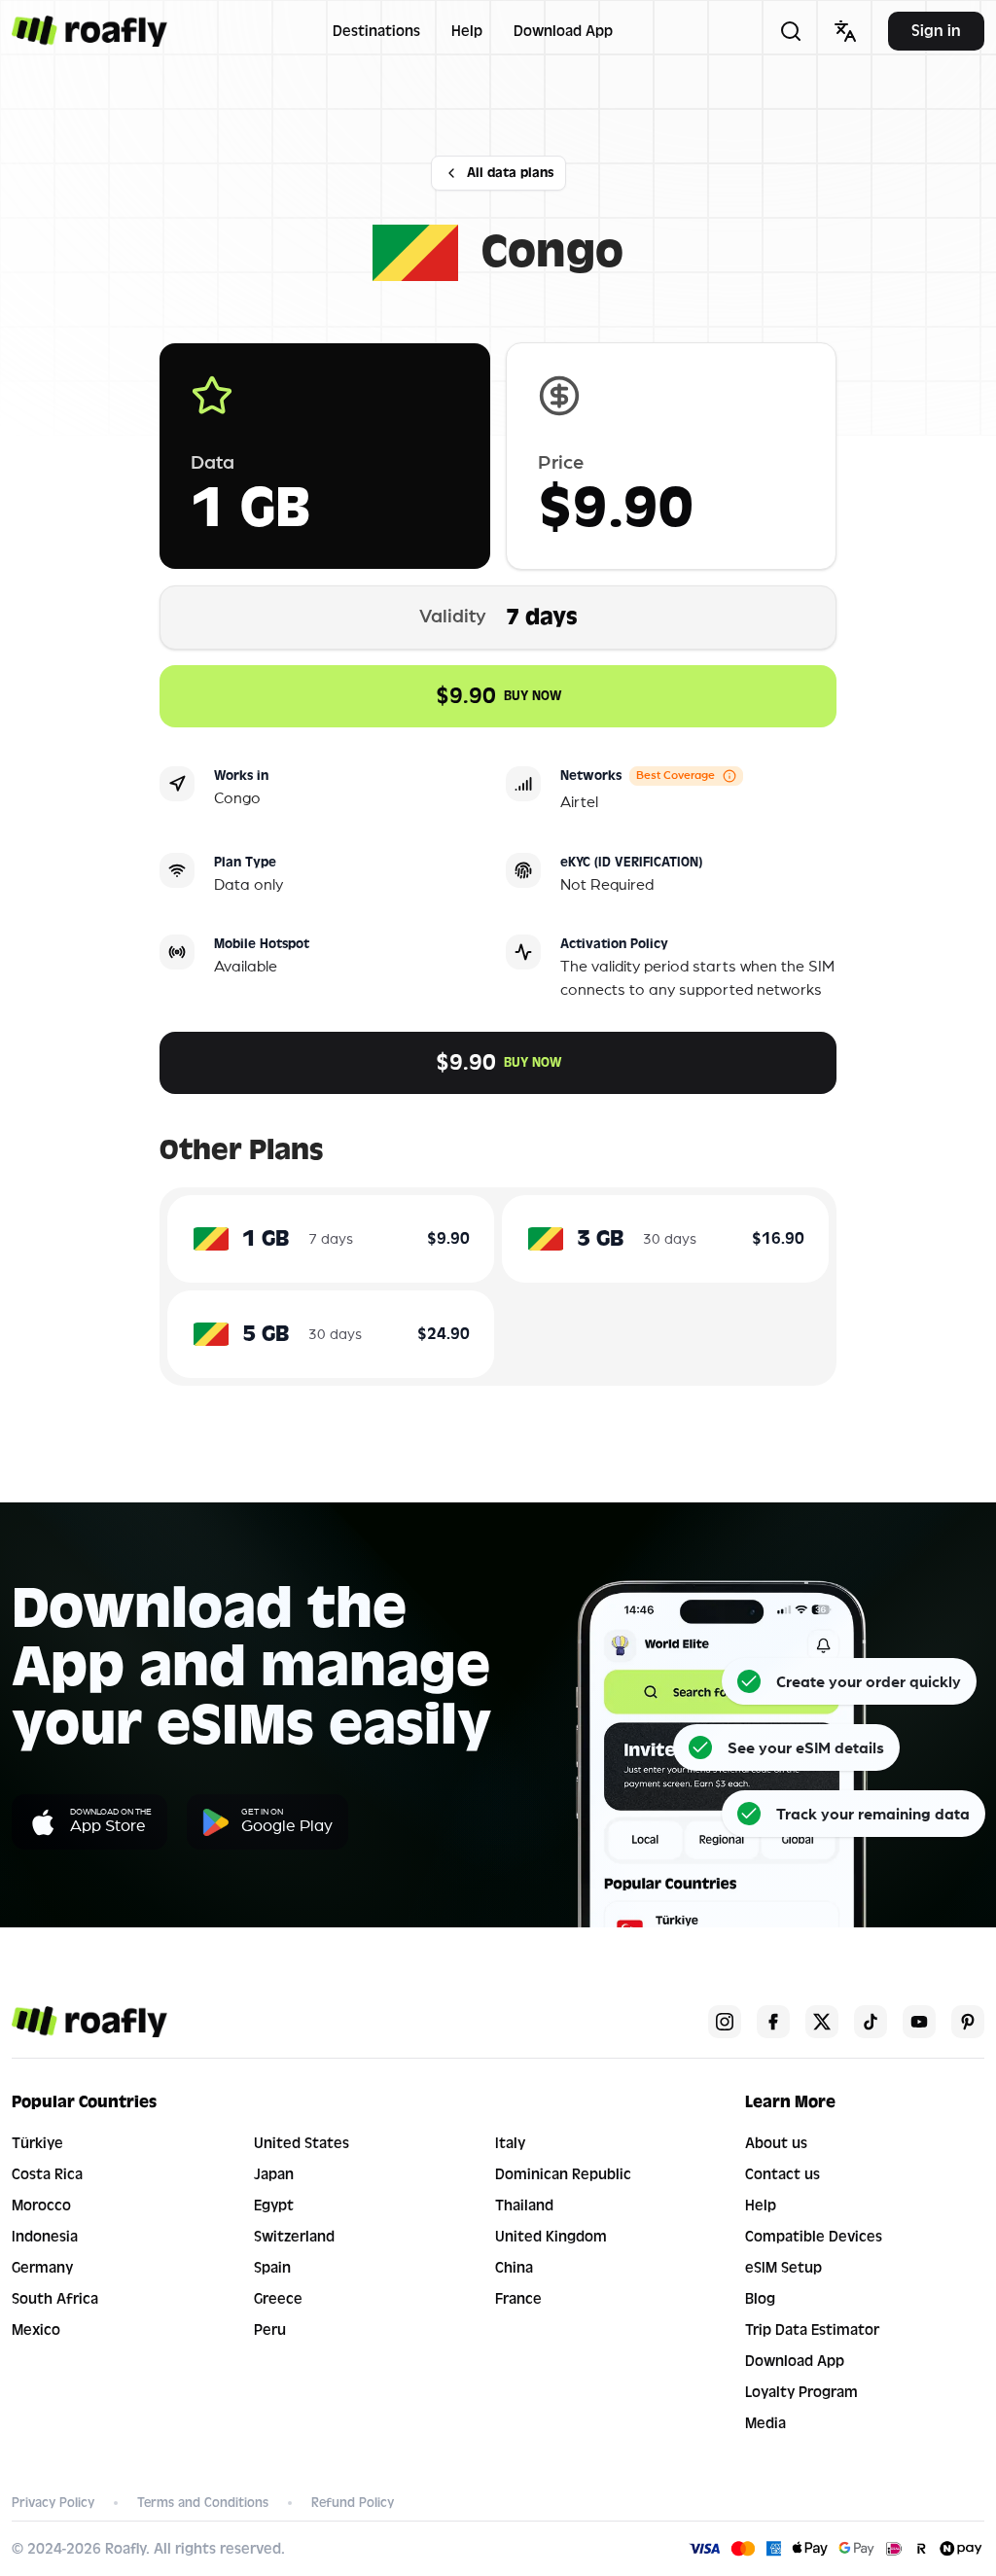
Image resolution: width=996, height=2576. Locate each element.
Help (467, 31)
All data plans (510, 173)
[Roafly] (89, 31)
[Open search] (791, 31)
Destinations (376, 31)
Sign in (936, 31)
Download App (563, 31)
